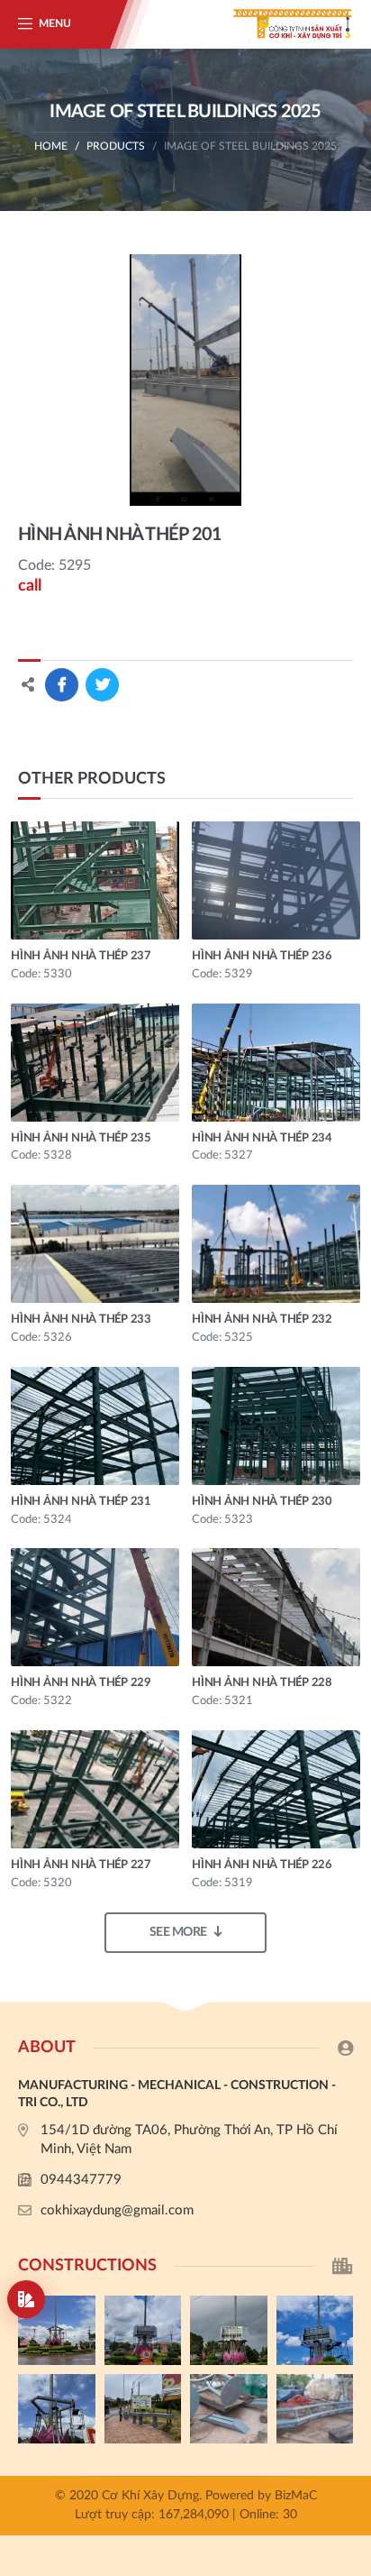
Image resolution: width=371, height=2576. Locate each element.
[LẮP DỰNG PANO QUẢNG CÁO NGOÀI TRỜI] (143, 2409)
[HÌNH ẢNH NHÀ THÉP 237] (95, 880)
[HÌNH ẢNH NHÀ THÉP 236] (276, 880)
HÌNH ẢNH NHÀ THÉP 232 (262, 1320)
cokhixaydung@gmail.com (117, 2210)
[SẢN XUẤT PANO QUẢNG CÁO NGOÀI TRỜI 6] (315, 2409)
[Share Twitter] (102, 685)
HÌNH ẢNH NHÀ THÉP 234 (262, 1138)
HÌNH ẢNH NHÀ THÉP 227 (81, 1865)
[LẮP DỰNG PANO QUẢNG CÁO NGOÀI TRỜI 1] (57, 2409)
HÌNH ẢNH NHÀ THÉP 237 (81, 956)
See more (178, 1932)
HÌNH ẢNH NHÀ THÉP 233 (81, 1320)
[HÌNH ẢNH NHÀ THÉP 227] (95, 1789)
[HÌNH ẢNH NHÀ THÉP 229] (95, 1607)
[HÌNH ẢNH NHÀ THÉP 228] (276, 1607)
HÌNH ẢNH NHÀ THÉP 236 (262, 956)
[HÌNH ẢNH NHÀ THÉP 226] (276, 1789)
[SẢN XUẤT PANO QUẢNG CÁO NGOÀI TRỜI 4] (143, 2330)
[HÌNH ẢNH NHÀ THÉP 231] (95, 1426)
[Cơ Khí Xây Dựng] (281, 24)
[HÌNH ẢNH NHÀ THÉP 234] (276, 1063)
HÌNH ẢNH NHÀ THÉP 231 (81, 1502)
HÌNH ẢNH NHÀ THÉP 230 (262, 1502)
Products (116, 146)
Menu (55, 23)
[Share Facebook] (62, 685)
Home (51, 146)
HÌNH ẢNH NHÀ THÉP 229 (81, 1683)
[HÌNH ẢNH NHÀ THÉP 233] (95, 1244)
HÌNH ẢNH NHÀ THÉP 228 (262, 1683)
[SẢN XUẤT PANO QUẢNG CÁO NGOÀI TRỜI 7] (229, 2409)
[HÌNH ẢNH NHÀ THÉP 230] (276, 1426)
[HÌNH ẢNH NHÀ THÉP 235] (95, 1063)
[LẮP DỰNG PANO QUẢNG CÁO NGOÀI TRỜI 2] (315, 2330)
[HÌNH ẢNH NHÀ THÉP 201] (185, 380)
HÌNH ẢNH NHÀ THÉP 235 (81, 1138)
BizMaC (296, 2496)
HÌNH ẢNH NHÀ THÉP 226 (262, 1865)
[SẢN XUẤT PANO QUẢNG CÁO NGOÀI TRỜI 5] (57, 2330)
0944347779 (81, 2180)
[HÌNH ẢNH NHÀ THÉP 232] (276, 1244)
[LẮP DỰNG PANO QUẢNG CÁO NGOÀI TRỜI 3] (229, 2330)
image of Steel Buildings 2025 (250, 146)
